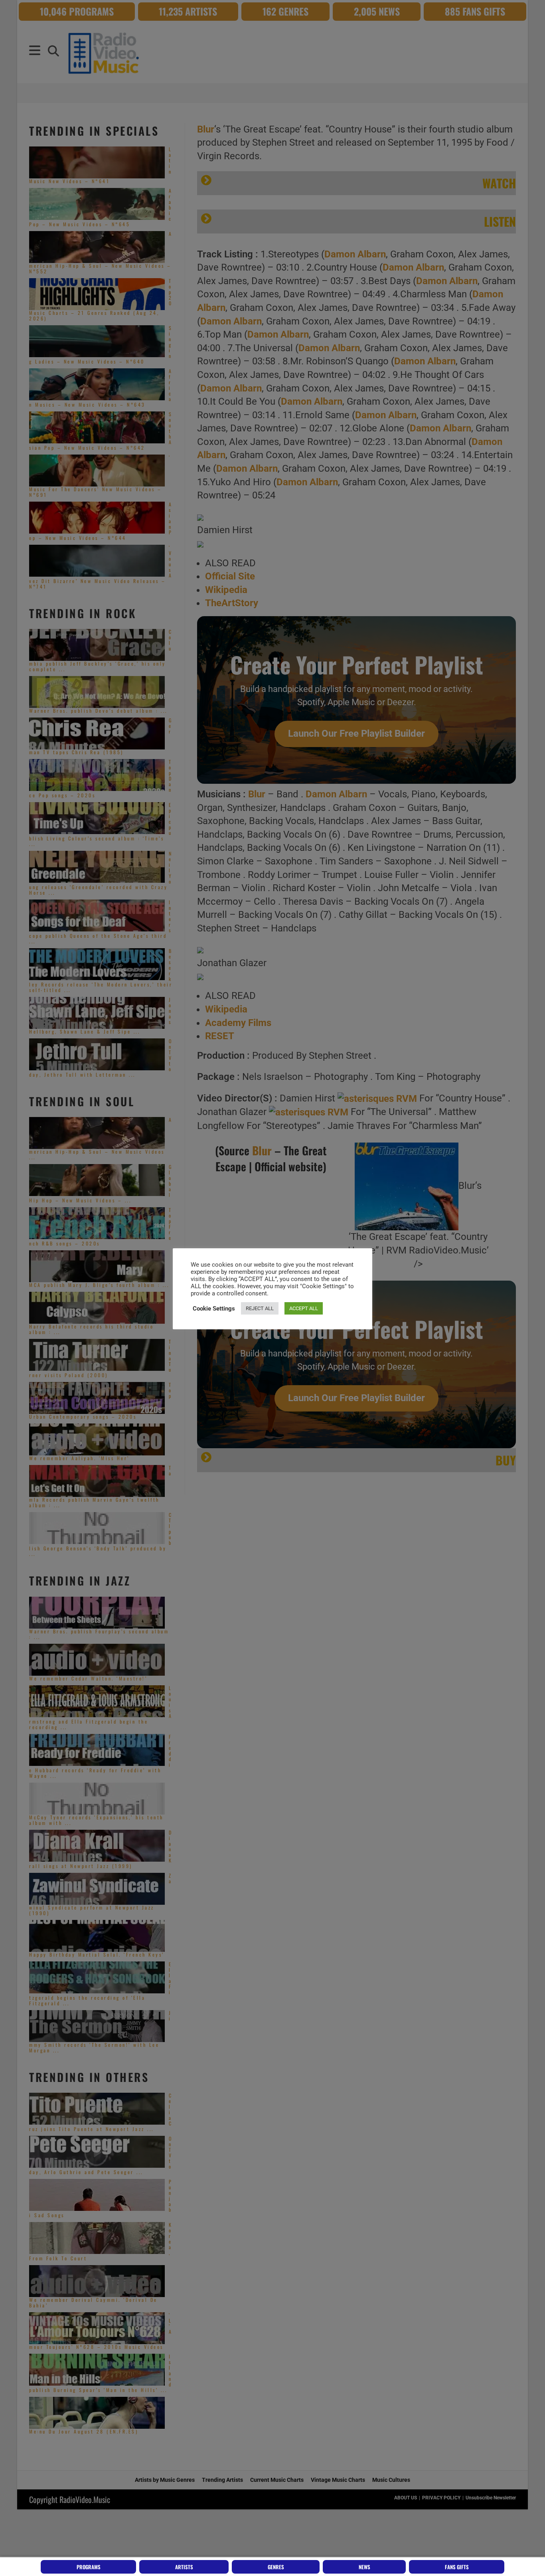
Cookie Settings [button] (214, 1309)
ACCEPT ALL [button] (304, 1308)
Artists (184, 2567)
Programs (89, 2567)
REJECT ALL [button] (260, 1308)
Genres (276, 2567)
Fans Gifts (457, 2567)
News (364, 2567)
